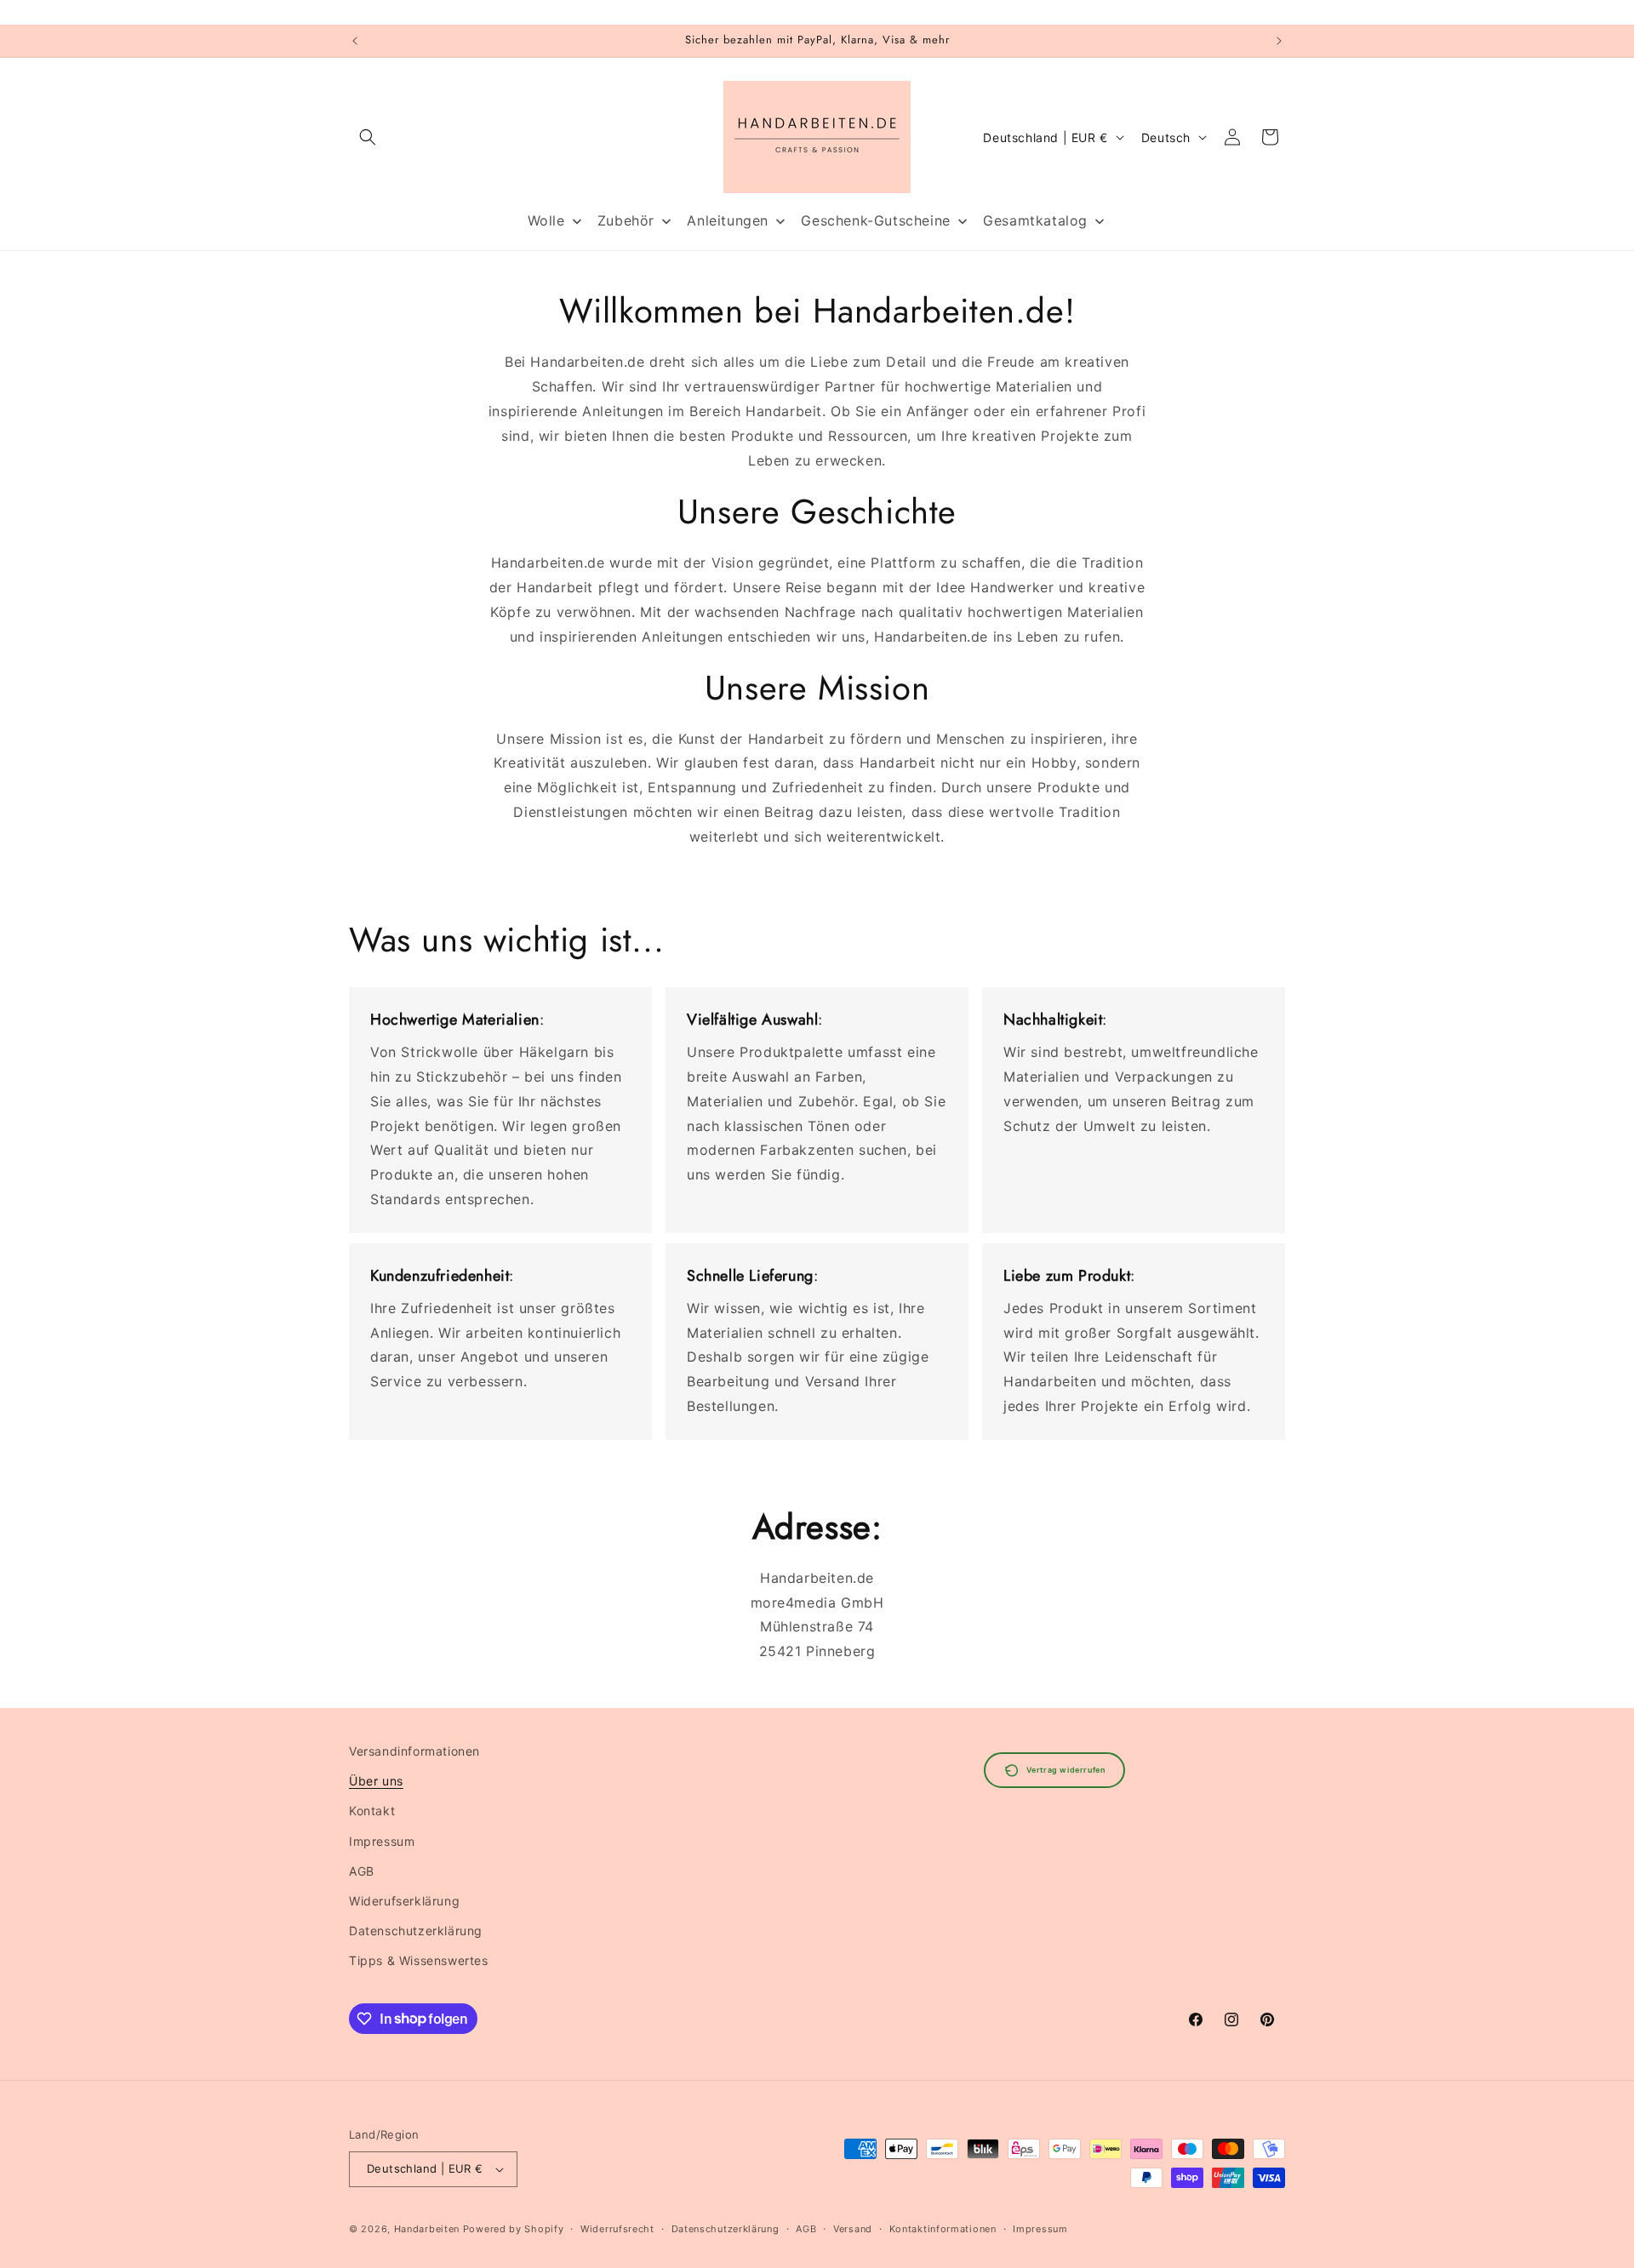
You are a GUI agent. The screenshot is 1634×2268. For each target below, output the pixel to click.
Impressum (382, 1841)
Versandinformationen (414, 1751)
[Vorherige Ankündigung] (355, 41)
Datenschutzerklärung (416, 1931)
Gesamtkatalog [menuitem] (1035, 220)
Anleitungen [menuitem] (728, 220)
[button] (368, 137)
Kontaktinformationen (943, 2229)
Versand (853, 2229)
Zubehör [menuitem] (626, 220)
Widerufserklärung (404, 1901)
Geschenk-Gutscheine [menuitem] (875, 220)
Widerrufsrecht (617, 2229)
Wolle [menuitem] (546, 220)
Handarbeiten (427, 2229)
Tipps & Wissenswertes (419, 1960)
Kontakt (372, 1811)
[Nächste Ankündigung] (1279, 41)
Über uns (376, 1781)
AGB (362, 1871)
